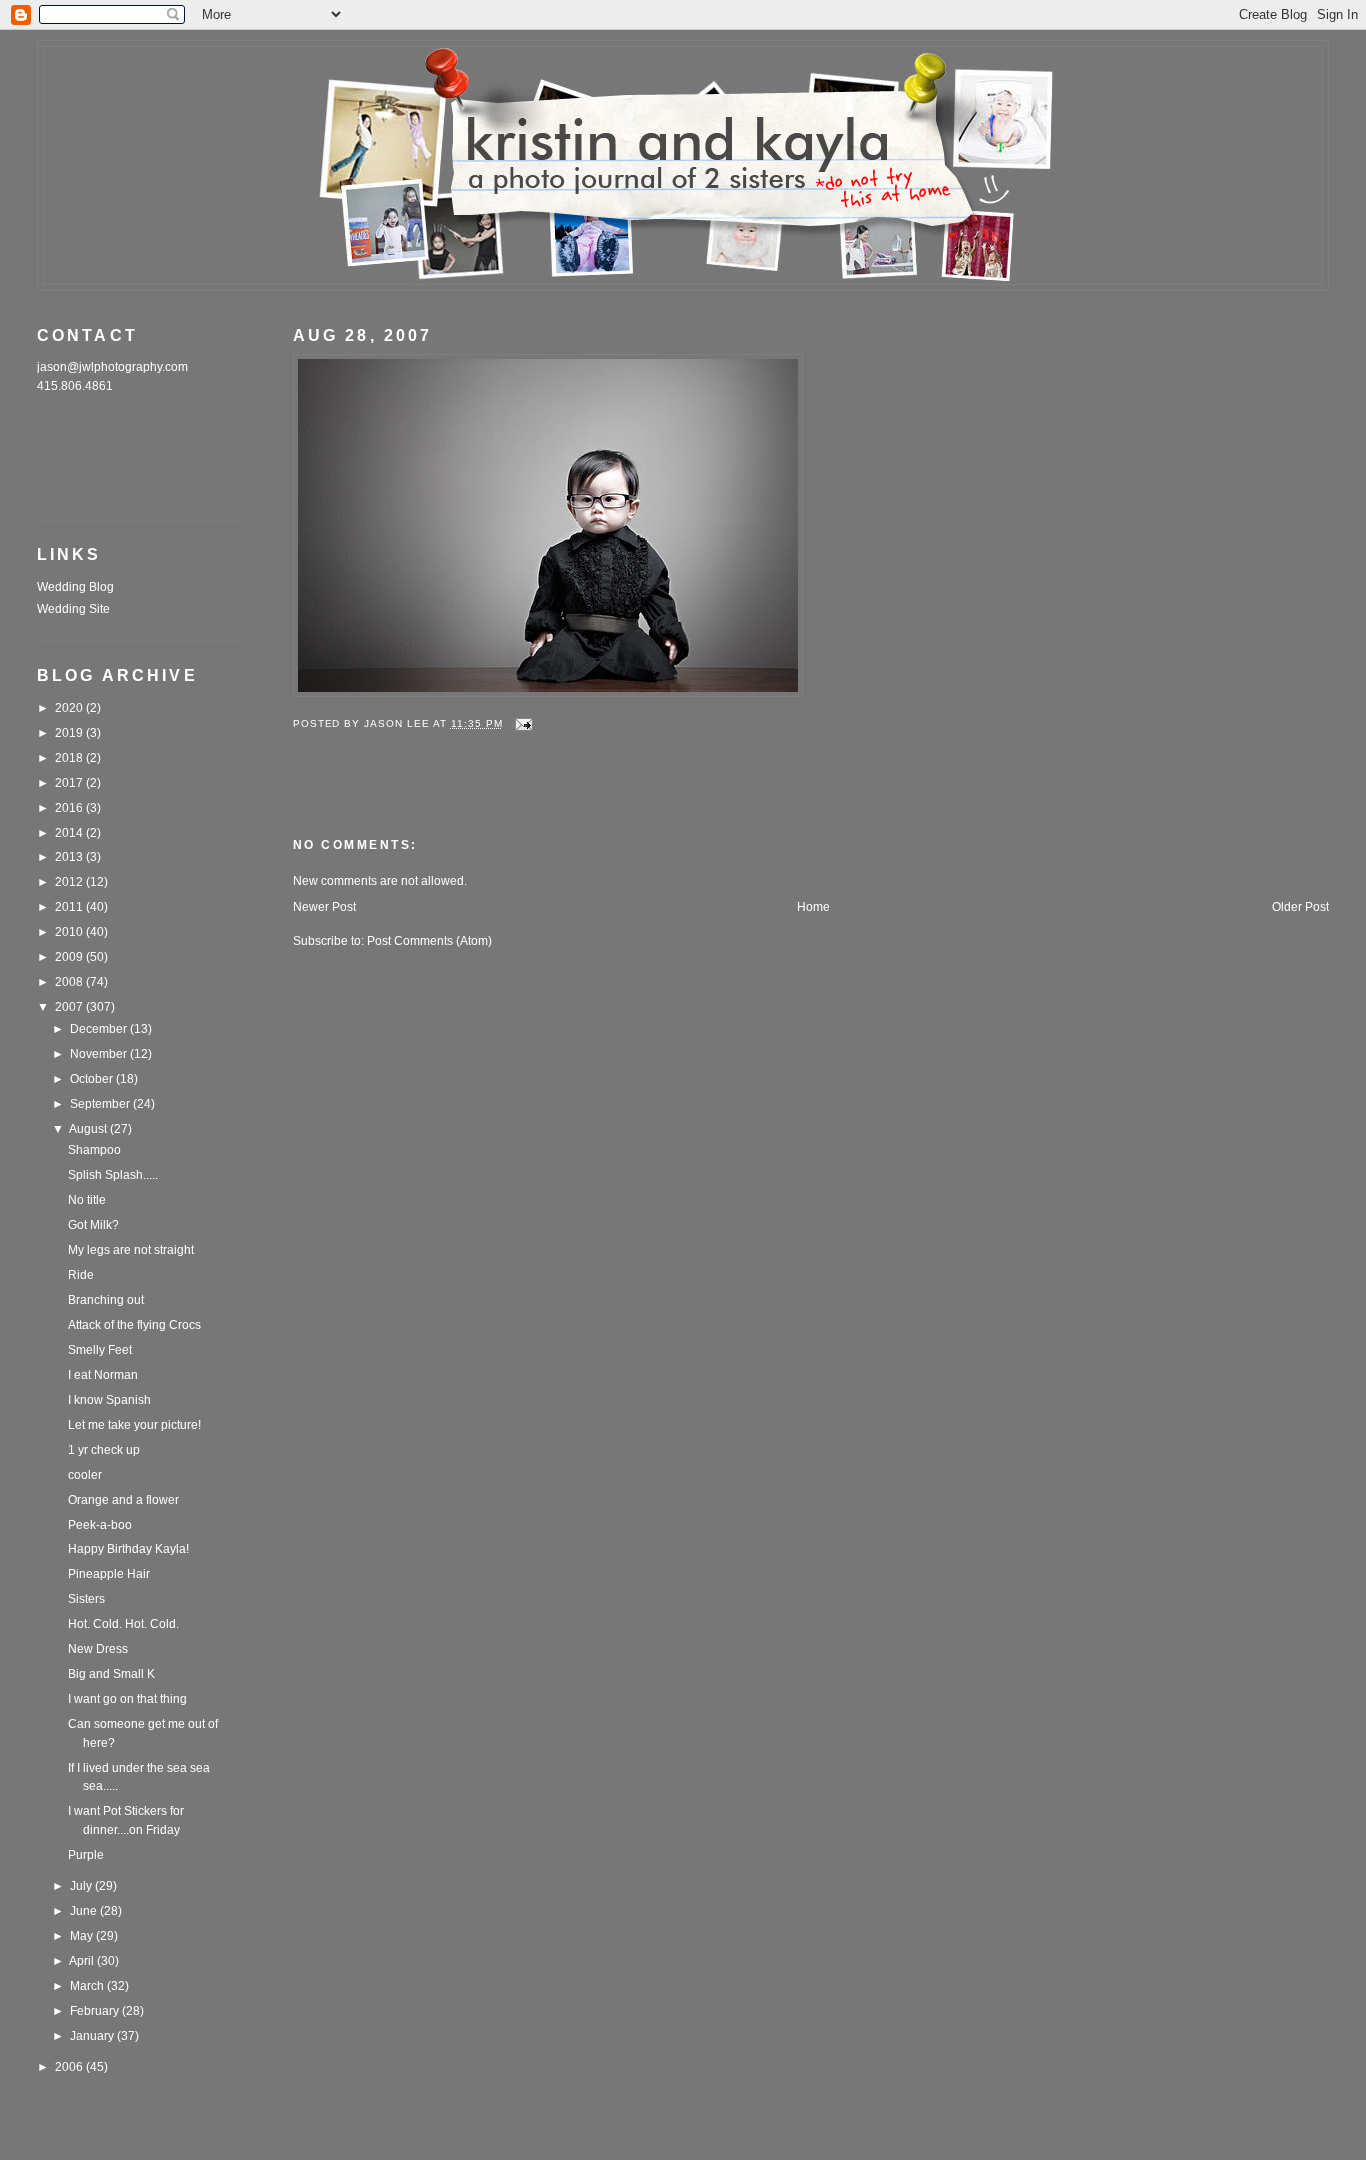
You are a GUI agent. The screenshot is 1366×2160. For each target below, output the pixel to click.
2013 (70, 857)
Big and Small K (111, 1674)
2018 (70, 758)
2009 (70, 957)
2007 (70, 1007)
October (93, 1079)
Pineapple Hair (109, 1574)
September (101, 1104)
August (89, 1129)
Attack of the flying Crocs (134, 1325)
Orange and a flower (123, 1500)
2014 (70, 833)
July (82, 1886)
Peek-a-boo (100, 1525)
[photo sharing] (548, 693)
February (96, 2011)
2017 (70, 783)
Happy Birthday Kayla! (128, 1549)
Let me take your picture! (134, 1425)
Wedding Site (73, 609)
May (83, 1936)
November (100, 1054)
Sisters (86, 1599)
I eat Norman (103, 1375)
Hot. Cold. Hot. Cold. (123, 1624)
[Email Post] (524, 723)
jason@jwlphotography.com (112, 367)
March (88, 1986)
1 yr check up (104, 1450)
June (85, 1911)
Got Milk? (93, 1225)
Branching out (106, 1300)
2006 (70, 2067)
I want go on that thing (127, 1699)
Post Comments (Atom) (429, 941)
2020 (70, 708)
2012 (70, 882)
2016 (70, 808)
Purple (86, 1855)
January (93, 2036)
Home (813, 907)
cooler (85, 1475)
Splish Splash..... (113, 1175)
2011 (70, 907)
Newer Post (324, 907)
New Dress (98, 1649)
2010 (70, 932)
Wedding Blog (75, 587)
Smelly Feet (100, 1350)
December (100, 1029)
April (83, 1961)
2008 (70, 982)
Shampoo (94, 1150)
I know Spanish (109, 1400)
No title (87, 1200)
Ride (81, 1275)
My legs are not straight (131, 1250)
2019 (70, 733)
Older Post (1300, 907)
